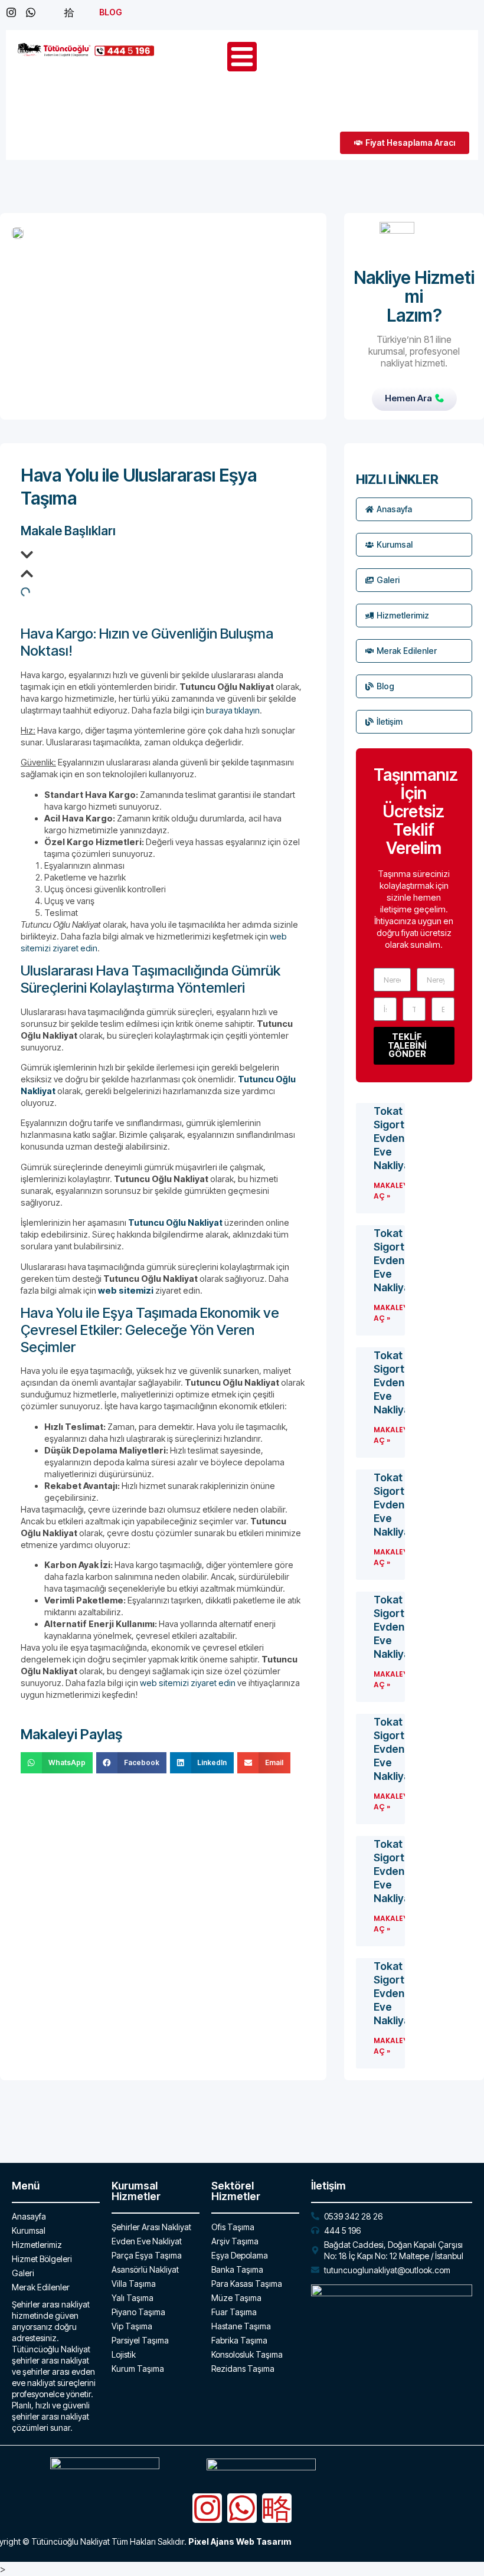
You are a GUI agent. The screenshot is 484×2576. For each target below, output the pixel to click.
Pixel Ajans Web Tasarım (240, 2541)
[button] (163, 557)
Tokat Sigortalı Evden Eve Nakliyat (394, 1138)
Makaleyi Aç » (392, 1191)
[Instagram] (207, 2508)
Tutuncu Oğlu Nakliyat (175, 1222)
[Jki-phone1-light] (277, 2508)
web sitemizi (126, 1290)
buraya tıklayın (233, 710)
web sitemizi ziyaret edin (188, 1683)
